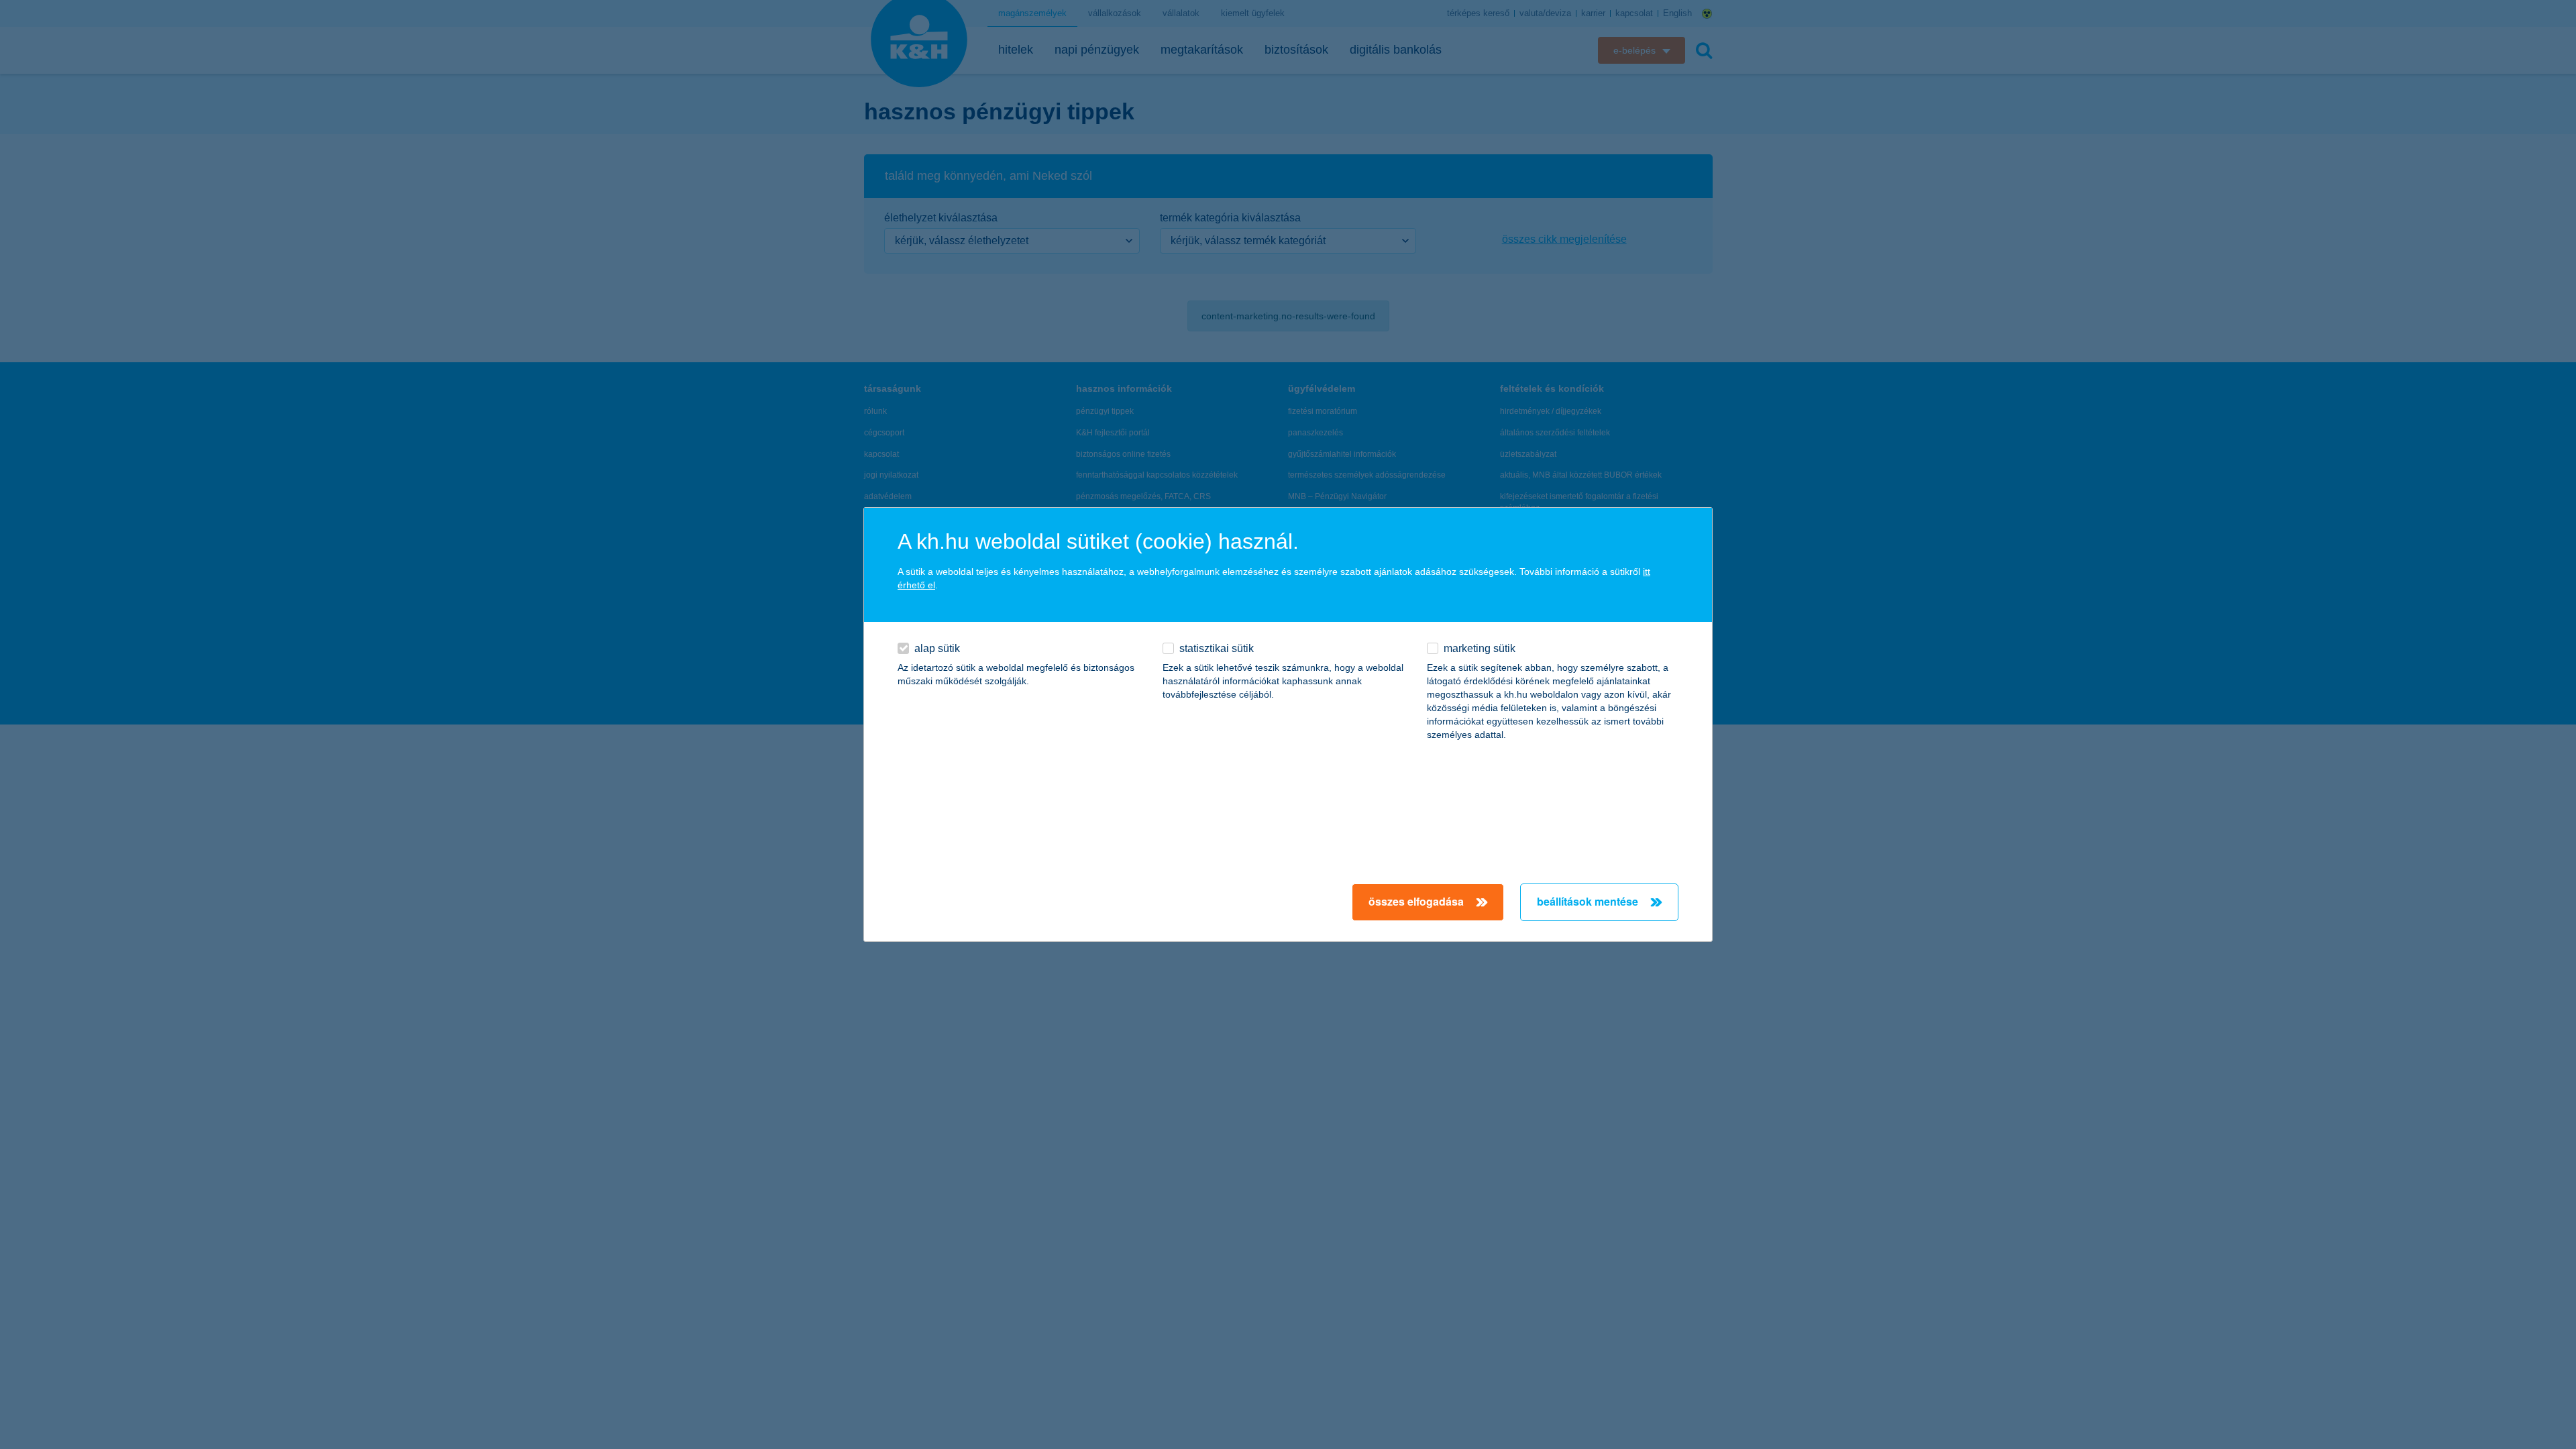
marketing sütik (1480, 648)
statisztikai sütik (1217, 648)
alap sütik (937, 648)
